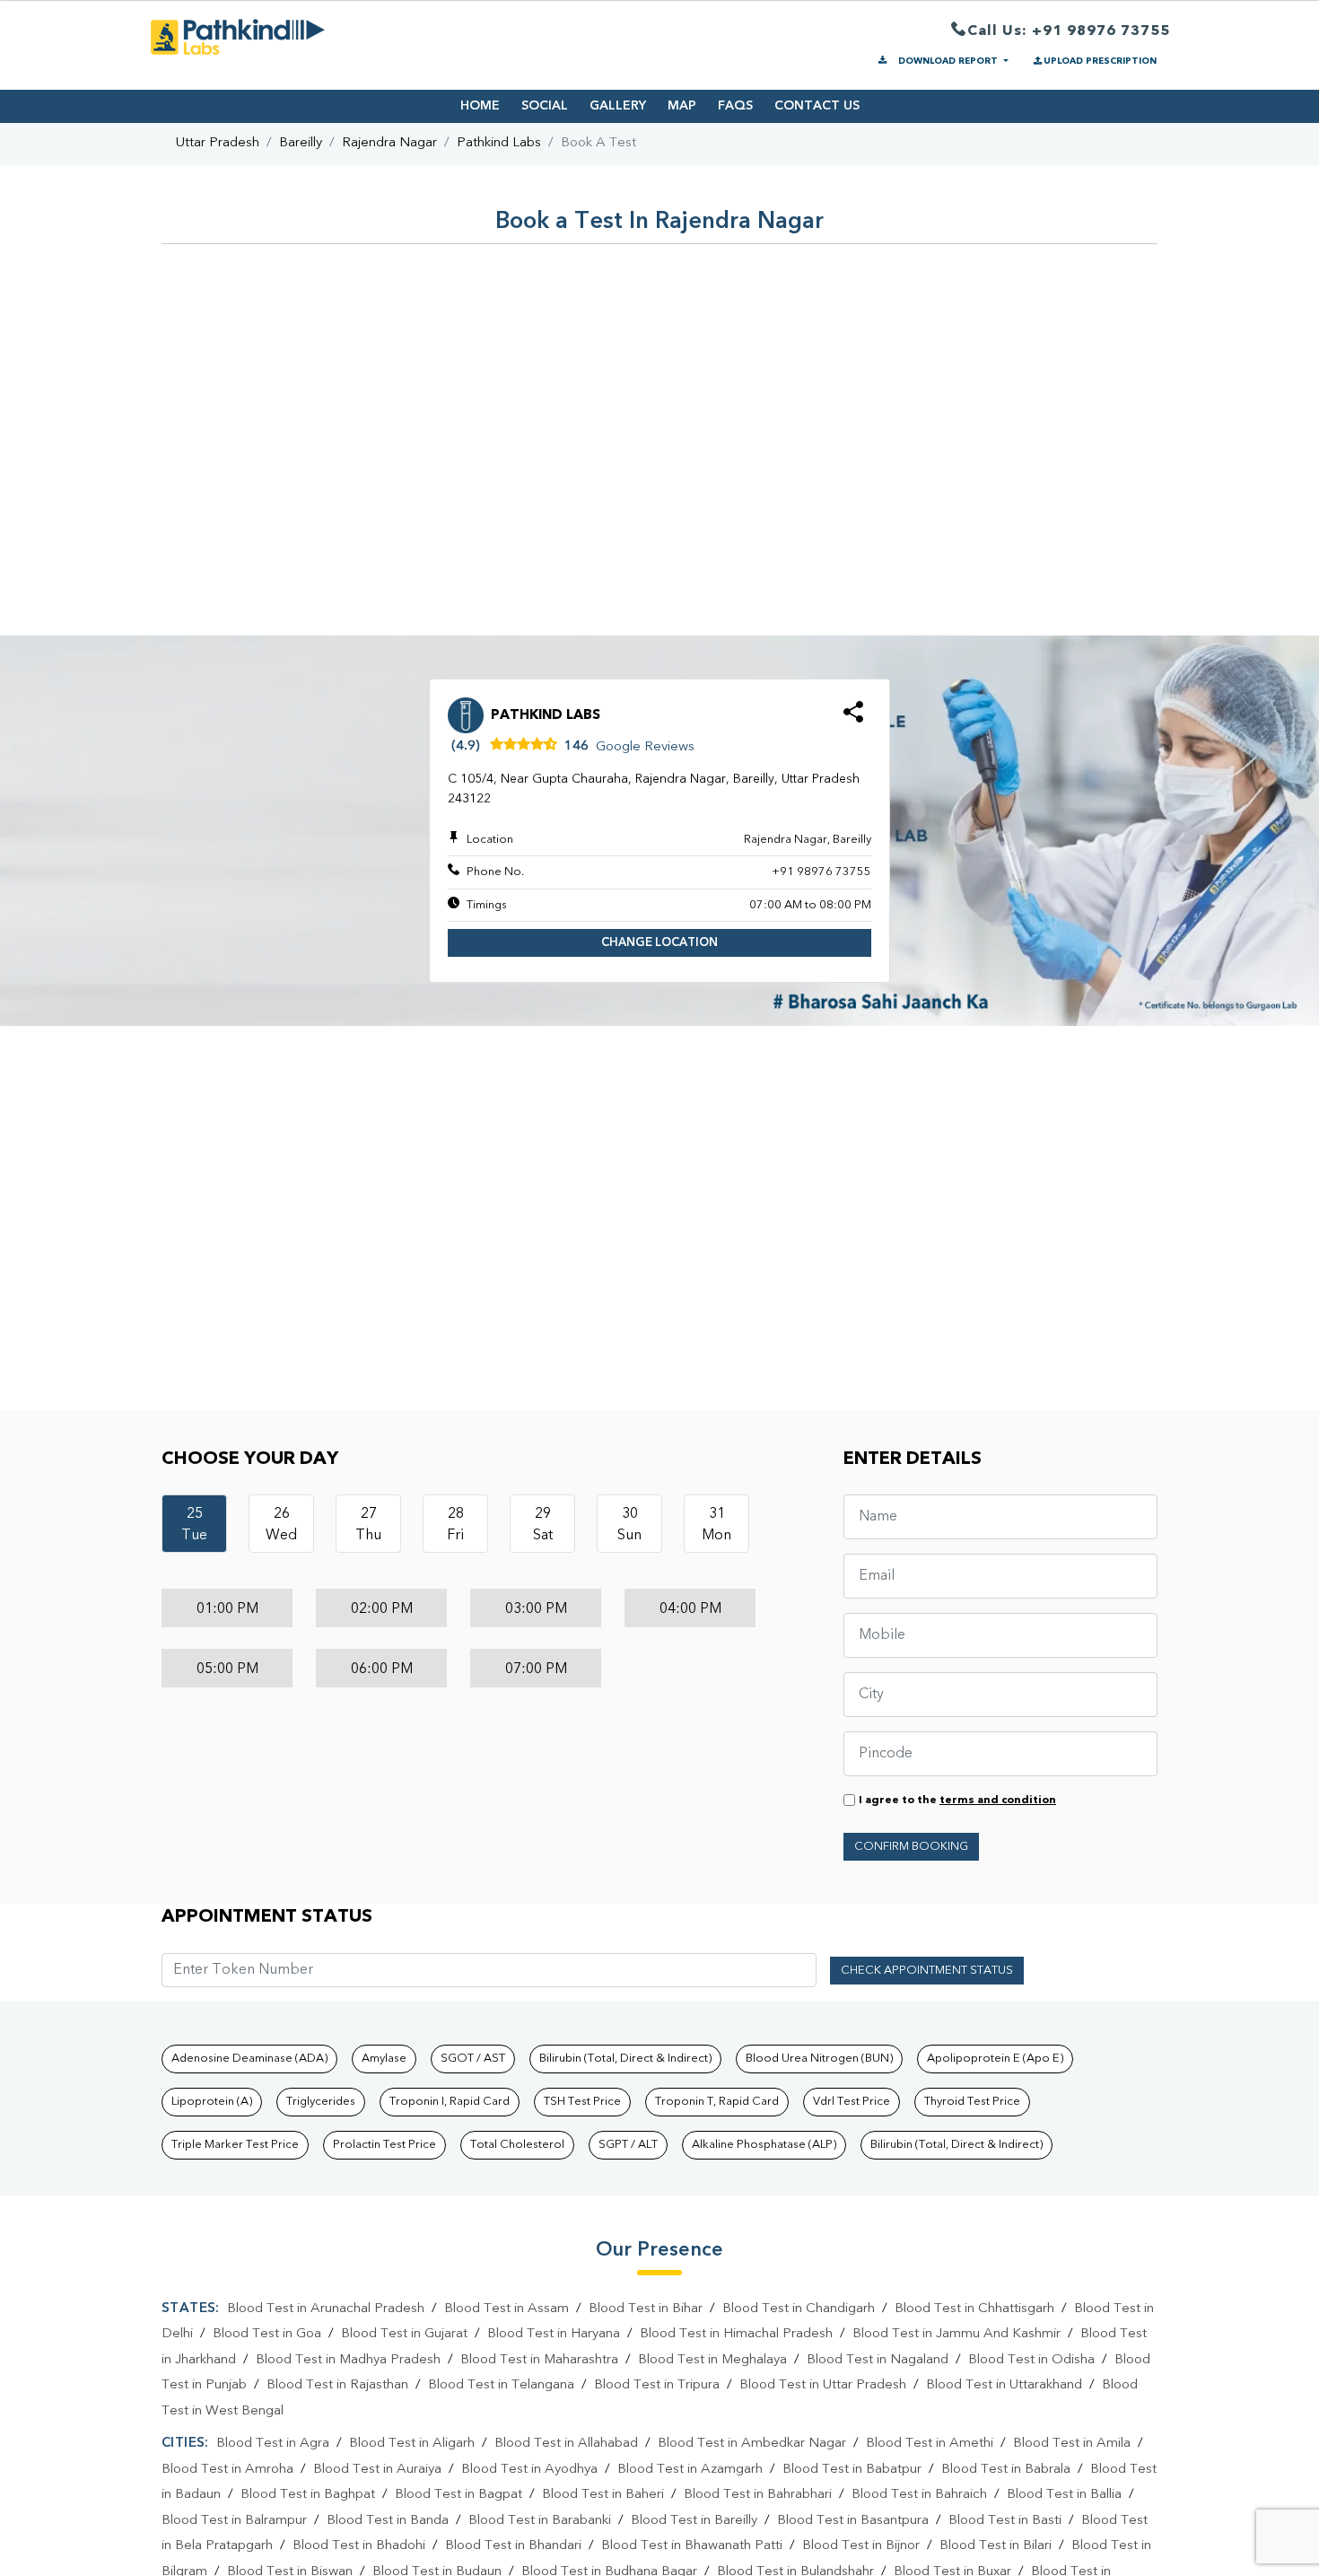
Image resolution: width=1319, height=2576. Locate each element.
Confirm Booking (911, 1847)
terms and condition (998, 1801)
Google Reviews (645, 747)
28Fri (455, 1525)
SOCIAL (545, 106)
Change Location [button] (659, 943)
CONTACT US (817, 106)
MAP (682, 106)
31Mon (716, 1525)
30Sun (629, 1525)
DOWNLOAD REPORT (948, 61)
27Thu (368, 1525)
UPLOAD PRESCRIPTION (1100, 61)
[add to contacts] (853, 718)
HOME (480, 106)
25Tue (194, 1525)
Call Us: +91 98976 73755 (1069, 31)
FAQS (735, 106)
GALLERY (618, 106)
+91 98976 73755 (821, 872)
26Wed (281, 1525)
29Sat (543, 1525)
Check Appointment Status (927, 1971)
